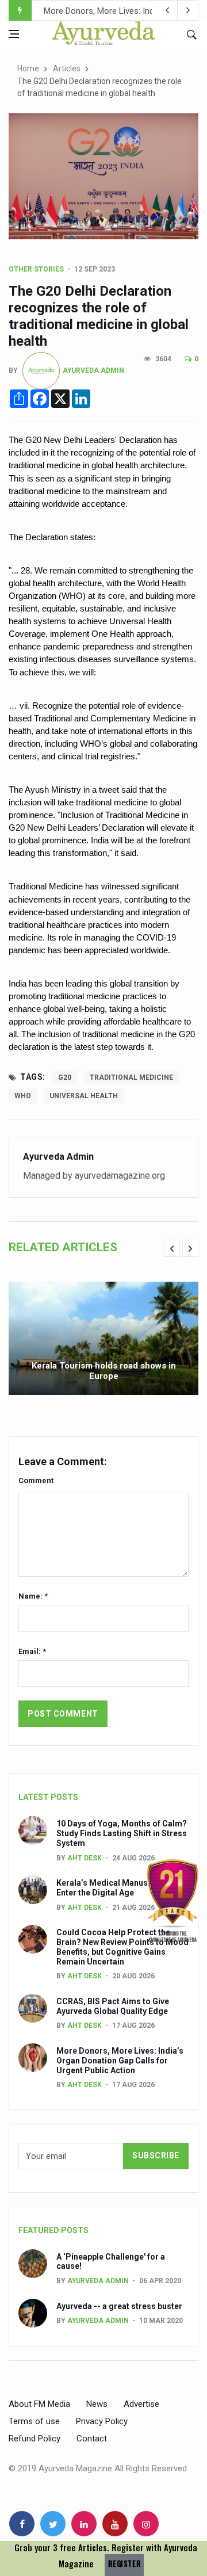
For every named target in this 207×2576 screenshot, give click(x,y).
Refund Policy (34, 2439)
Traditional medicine (131, 1077)
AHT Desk (85, 1858)
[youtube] (115, 2524)
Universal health (84, 1096)
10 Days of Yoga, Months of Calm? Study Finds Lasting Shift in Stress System (122, 1833)
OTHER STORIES (36, 269)
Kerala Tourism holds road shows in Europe (104, 1371)
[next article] (167, 10)
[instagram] (146, 2524)
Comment (36, 1480)
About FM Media (39, 2404)
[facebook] (22, 2524)
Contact (92, 2439)
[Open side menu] (14, 34)
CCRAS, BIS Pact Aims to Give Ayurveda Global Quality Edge (113, 2006)
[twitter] (53, 2524)
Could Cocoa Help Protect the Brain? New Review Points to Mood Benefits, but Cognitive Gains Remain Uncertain (122, 1947)
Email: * (32, 1651)
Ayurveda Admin (93, 370)
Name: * (33, 1596)
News (97, 2404)
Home (28, 68)
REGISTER (124, 2564)
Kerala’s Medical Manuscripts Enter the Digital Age (113, 1888)
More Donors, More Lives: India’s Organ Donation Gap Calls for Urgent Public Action (120, 2061)
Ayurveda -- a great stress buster (119, 2306)
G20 (65, 1077)
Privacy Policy (102, 2421)
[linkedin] (84, 2524)
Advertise (141, 2404)
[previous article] (188, 10)
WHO (23, 1096)
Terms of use (34, 2421)
